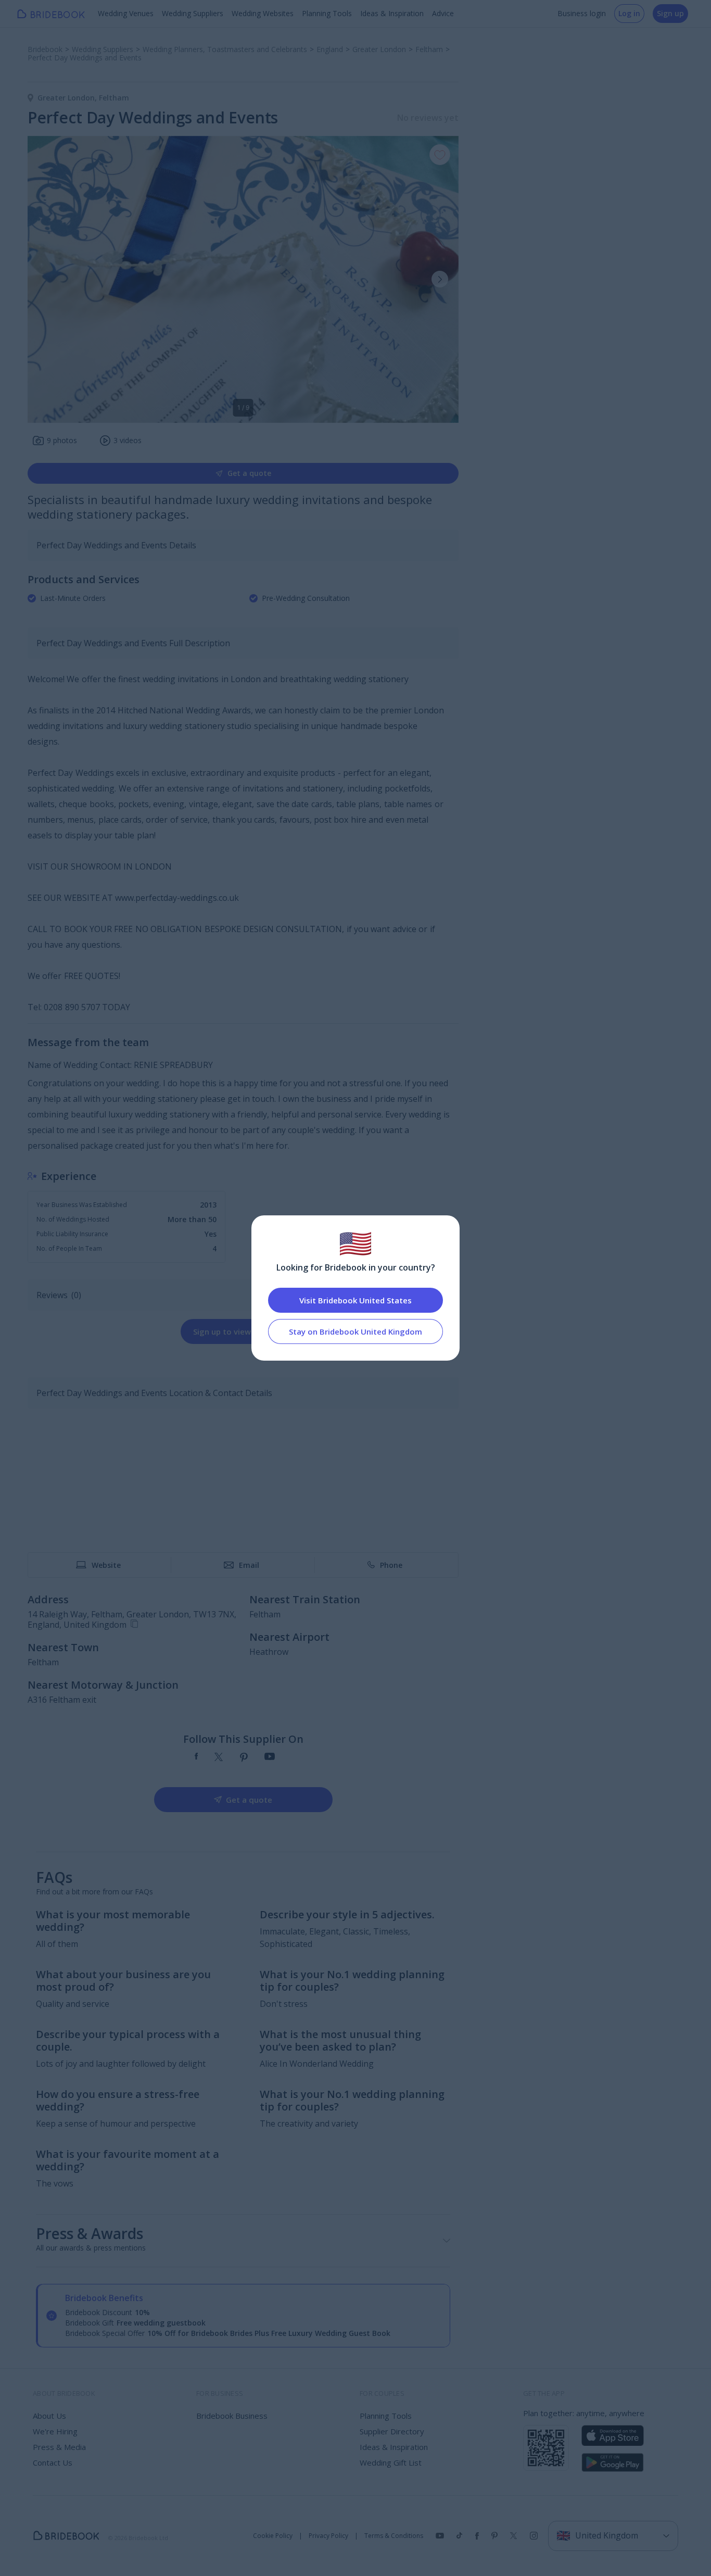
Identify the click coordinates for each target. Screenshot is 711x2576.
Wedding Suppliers (193, 13)
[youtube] (270, 1757)
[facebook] (196, 1757)
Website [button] (106, 1565)
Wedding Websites (263, 13)
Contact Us (53, 2462)
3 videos (128, 440)
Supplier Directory (392, 2431)
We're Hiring (55, 2431)
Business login (582, 13)
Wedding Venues (126, 13)
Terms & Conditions (394, 2536)
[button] (440, 279)
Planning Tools (327, 13)
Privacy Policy (328, 2536)
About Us (49, 2416)
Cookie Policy (273, 2536)
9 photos (62, 440)
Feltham (114, 98)
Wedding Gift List (391, 2462)
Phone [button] (391, 1565)
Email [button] (249, 1565)
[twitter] (219, 1757)
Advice (443, 13)
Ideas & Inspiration (392, 13)
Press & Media (59, 2447)
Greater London (68, 98)
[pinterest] (244, 1757)
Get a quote (249, 473)
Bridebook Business (232, 2416)
